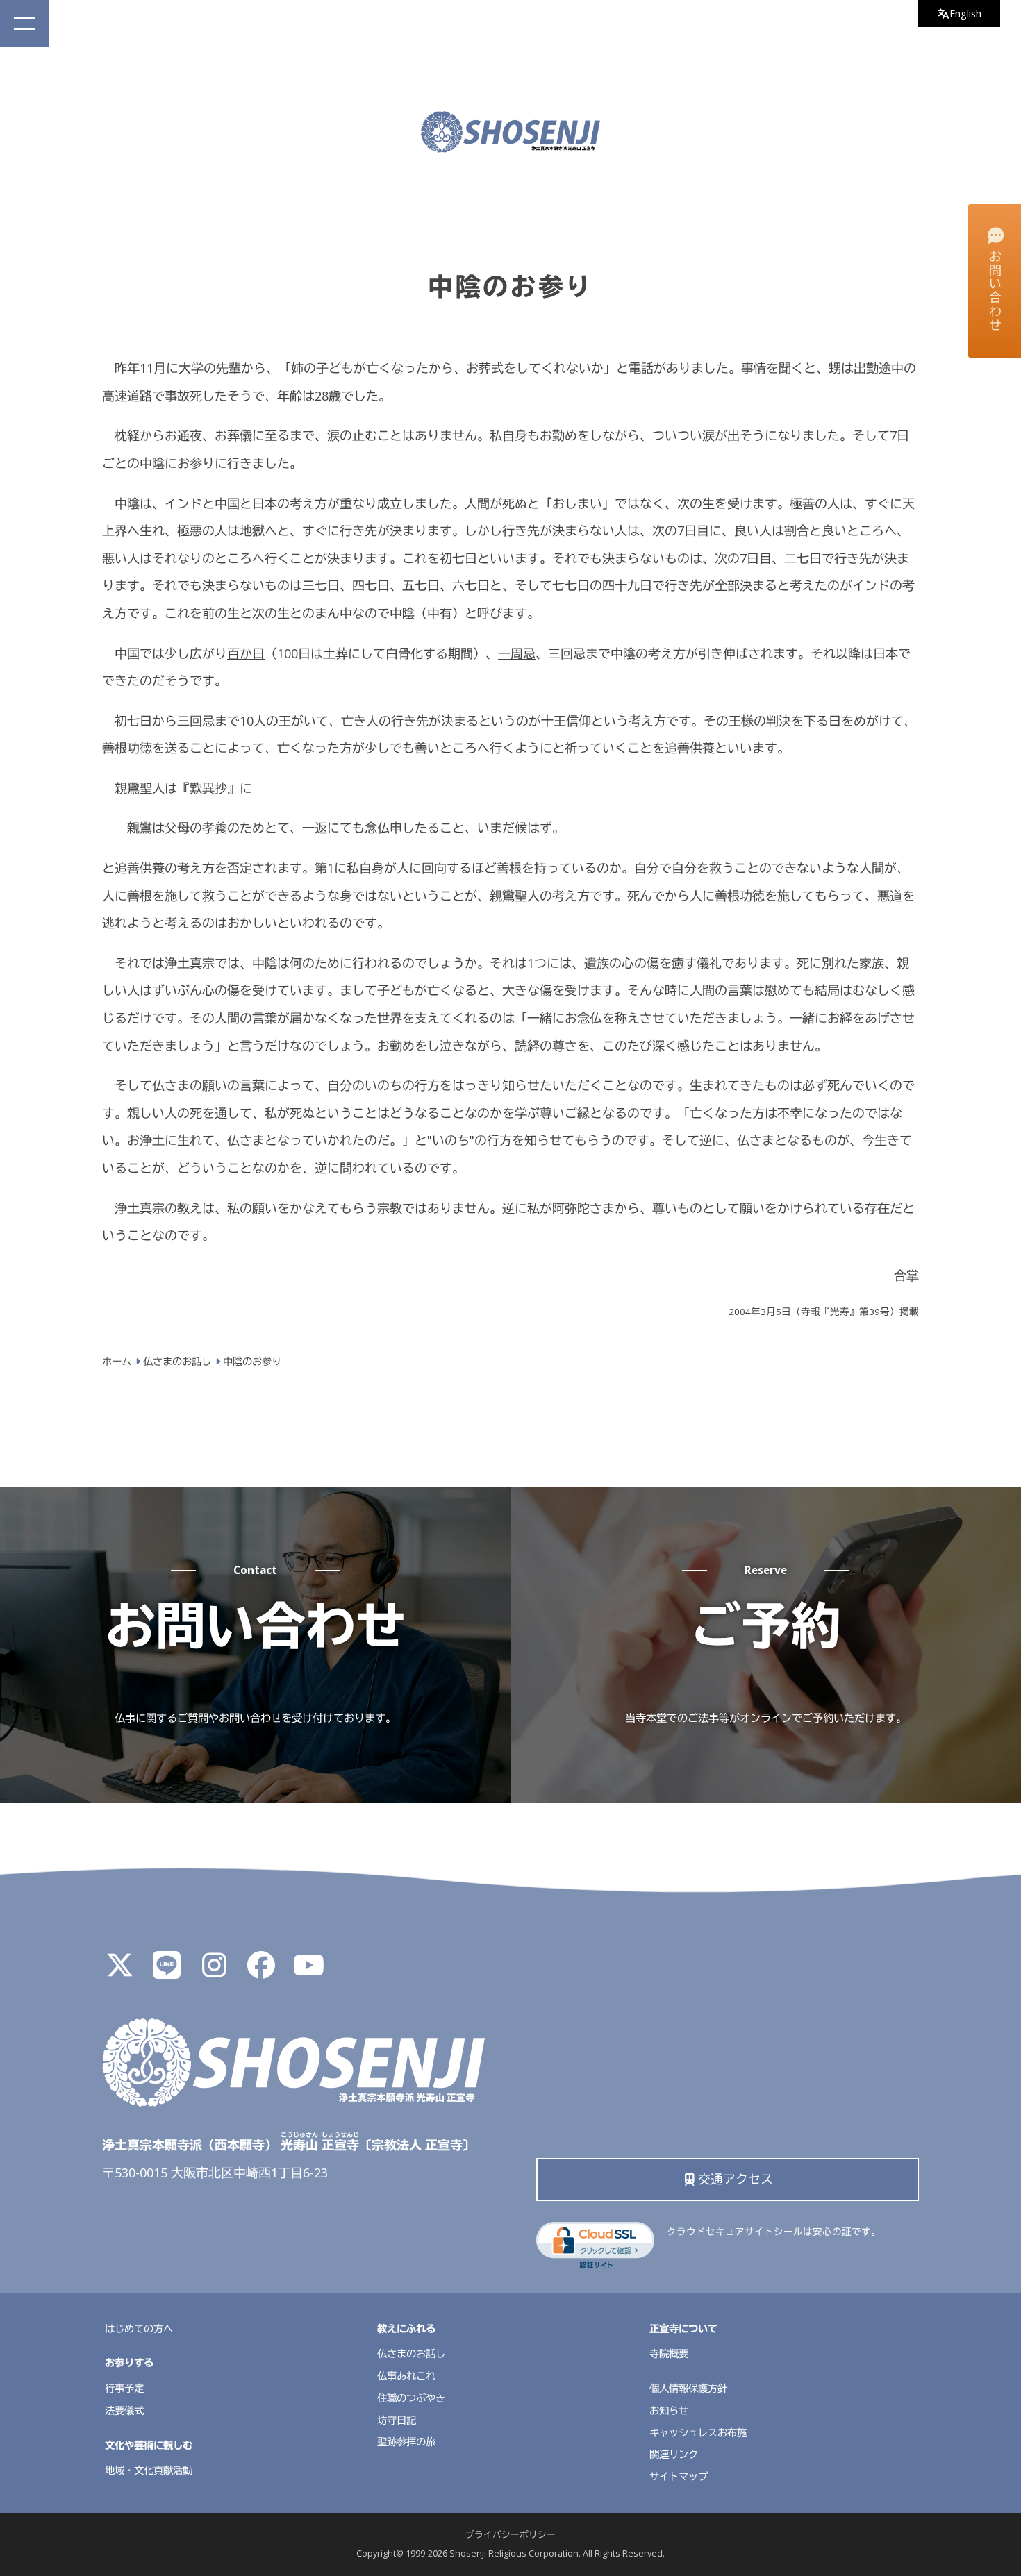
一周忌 (517, 653)
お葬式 (485, 368)
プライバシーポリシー (510, 2535)
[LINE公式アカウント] (167, 1971)
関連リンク (674, 2454)
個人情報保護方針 (688, 2388)
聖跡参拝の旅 (406, 2442)
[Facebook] (261, 1971)
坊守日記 (397, 2420)
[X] (119, 1971)
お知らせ (669, 2410)
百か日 (246, 653)
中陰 (152, 463)
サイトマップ (679, 2476)
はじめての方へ (139, 2328)
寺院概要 (669, 2353)
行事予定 (124, 2388)
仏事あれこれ (406, 2376)
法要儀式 (124, 2410)
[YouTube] (308, 1971)
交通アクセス (736, 2179)
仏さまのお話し (411, 2353)
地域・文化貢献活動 (149, 2470)
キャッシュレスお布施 (698, 2433)
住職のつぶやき (411, 2398)
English (965, 14)
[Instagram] (214, 1971)
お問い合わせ (995, 291)
